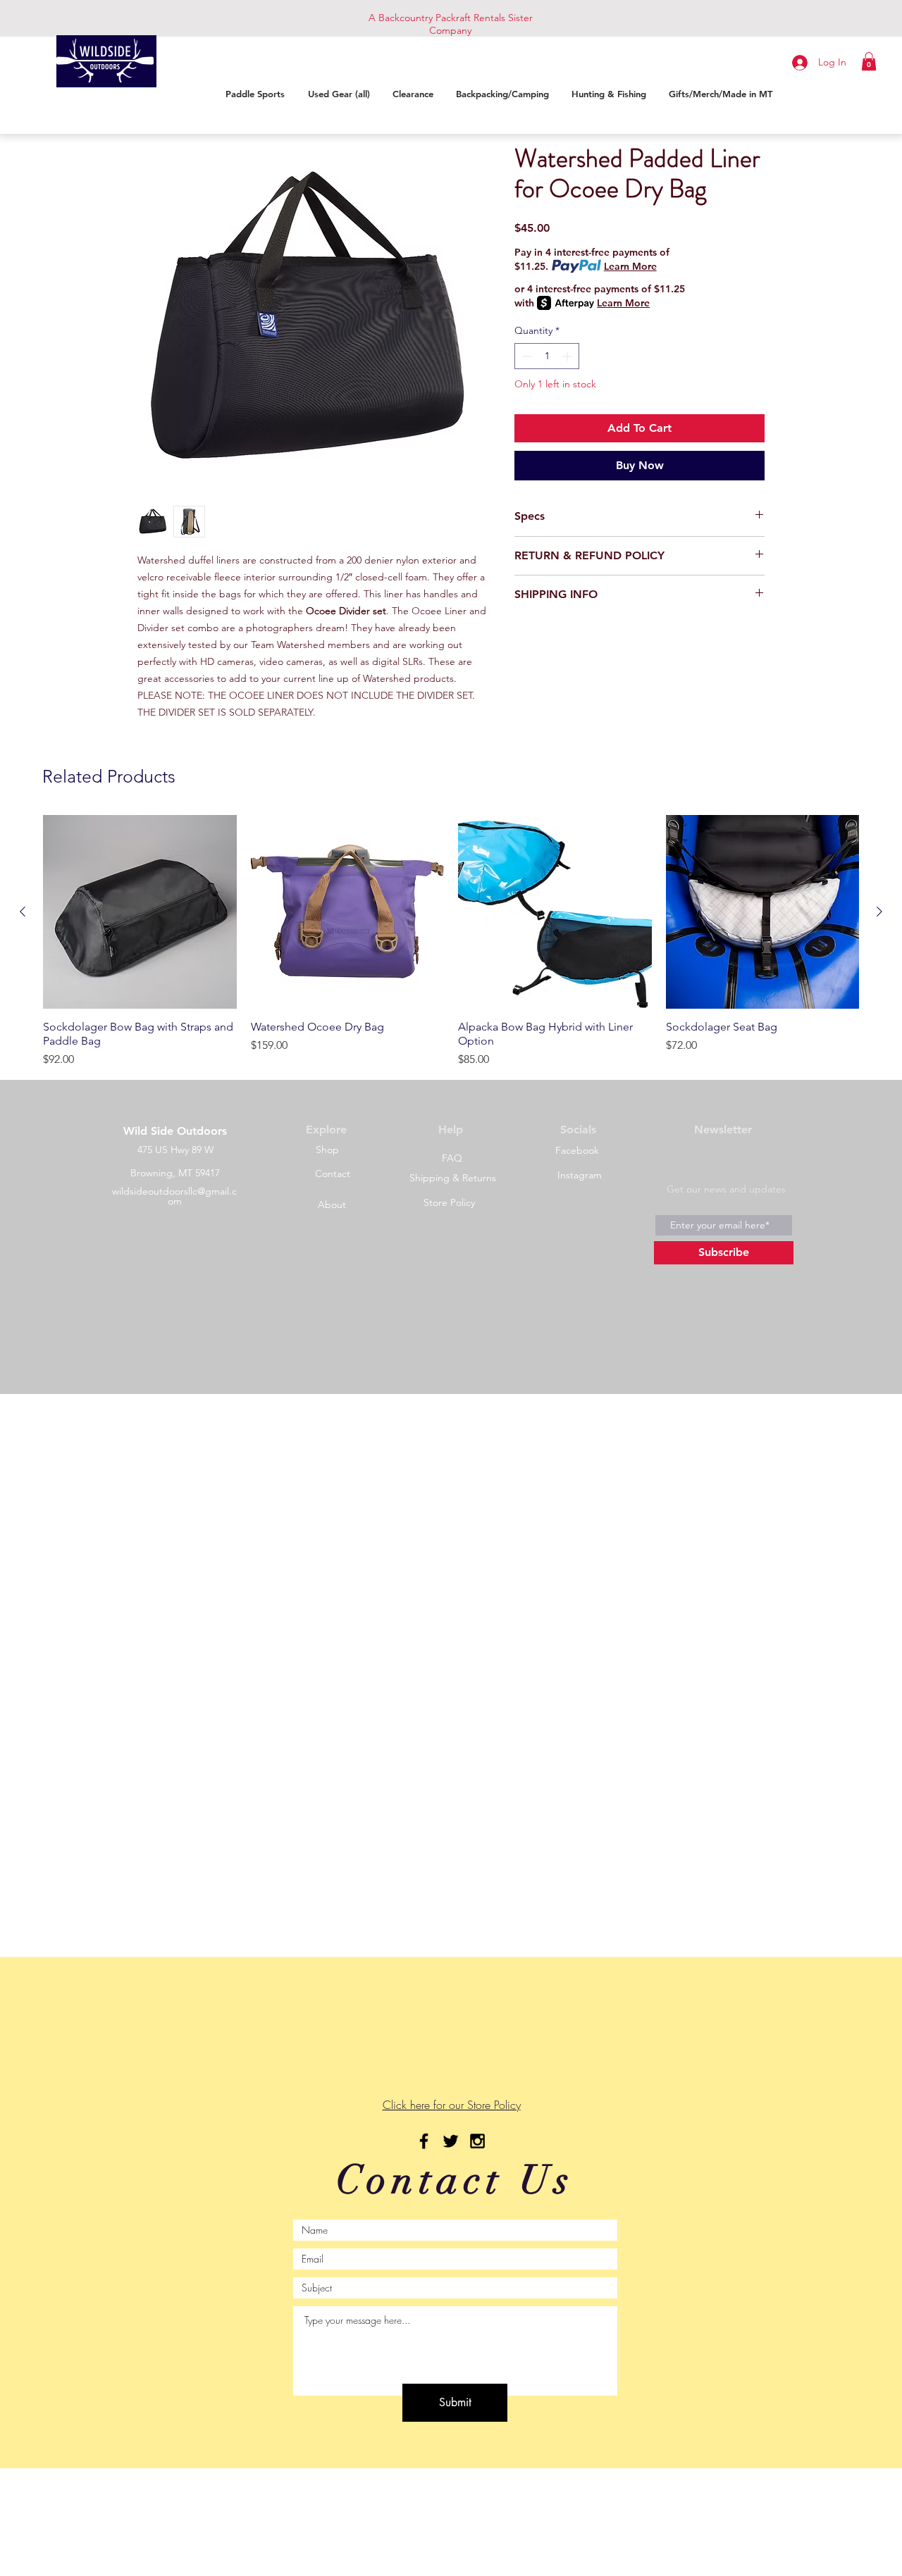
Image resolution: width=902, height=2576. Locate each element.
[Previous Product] (23, 911)
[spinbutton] (547, 356)
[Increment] (568, 356)
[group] (451, 941)
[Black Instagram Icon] (477, 2141)
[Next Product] (879, 911)
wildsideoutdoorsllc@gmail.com (174, 1196)
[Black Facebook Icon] (424, 2141)
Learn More (630, 266)
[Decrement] (525, 356)
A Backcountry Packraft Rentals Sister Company (451, 24)
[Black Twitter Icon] (451, 2141)
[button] (869, 61)
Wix (573, 1389)
